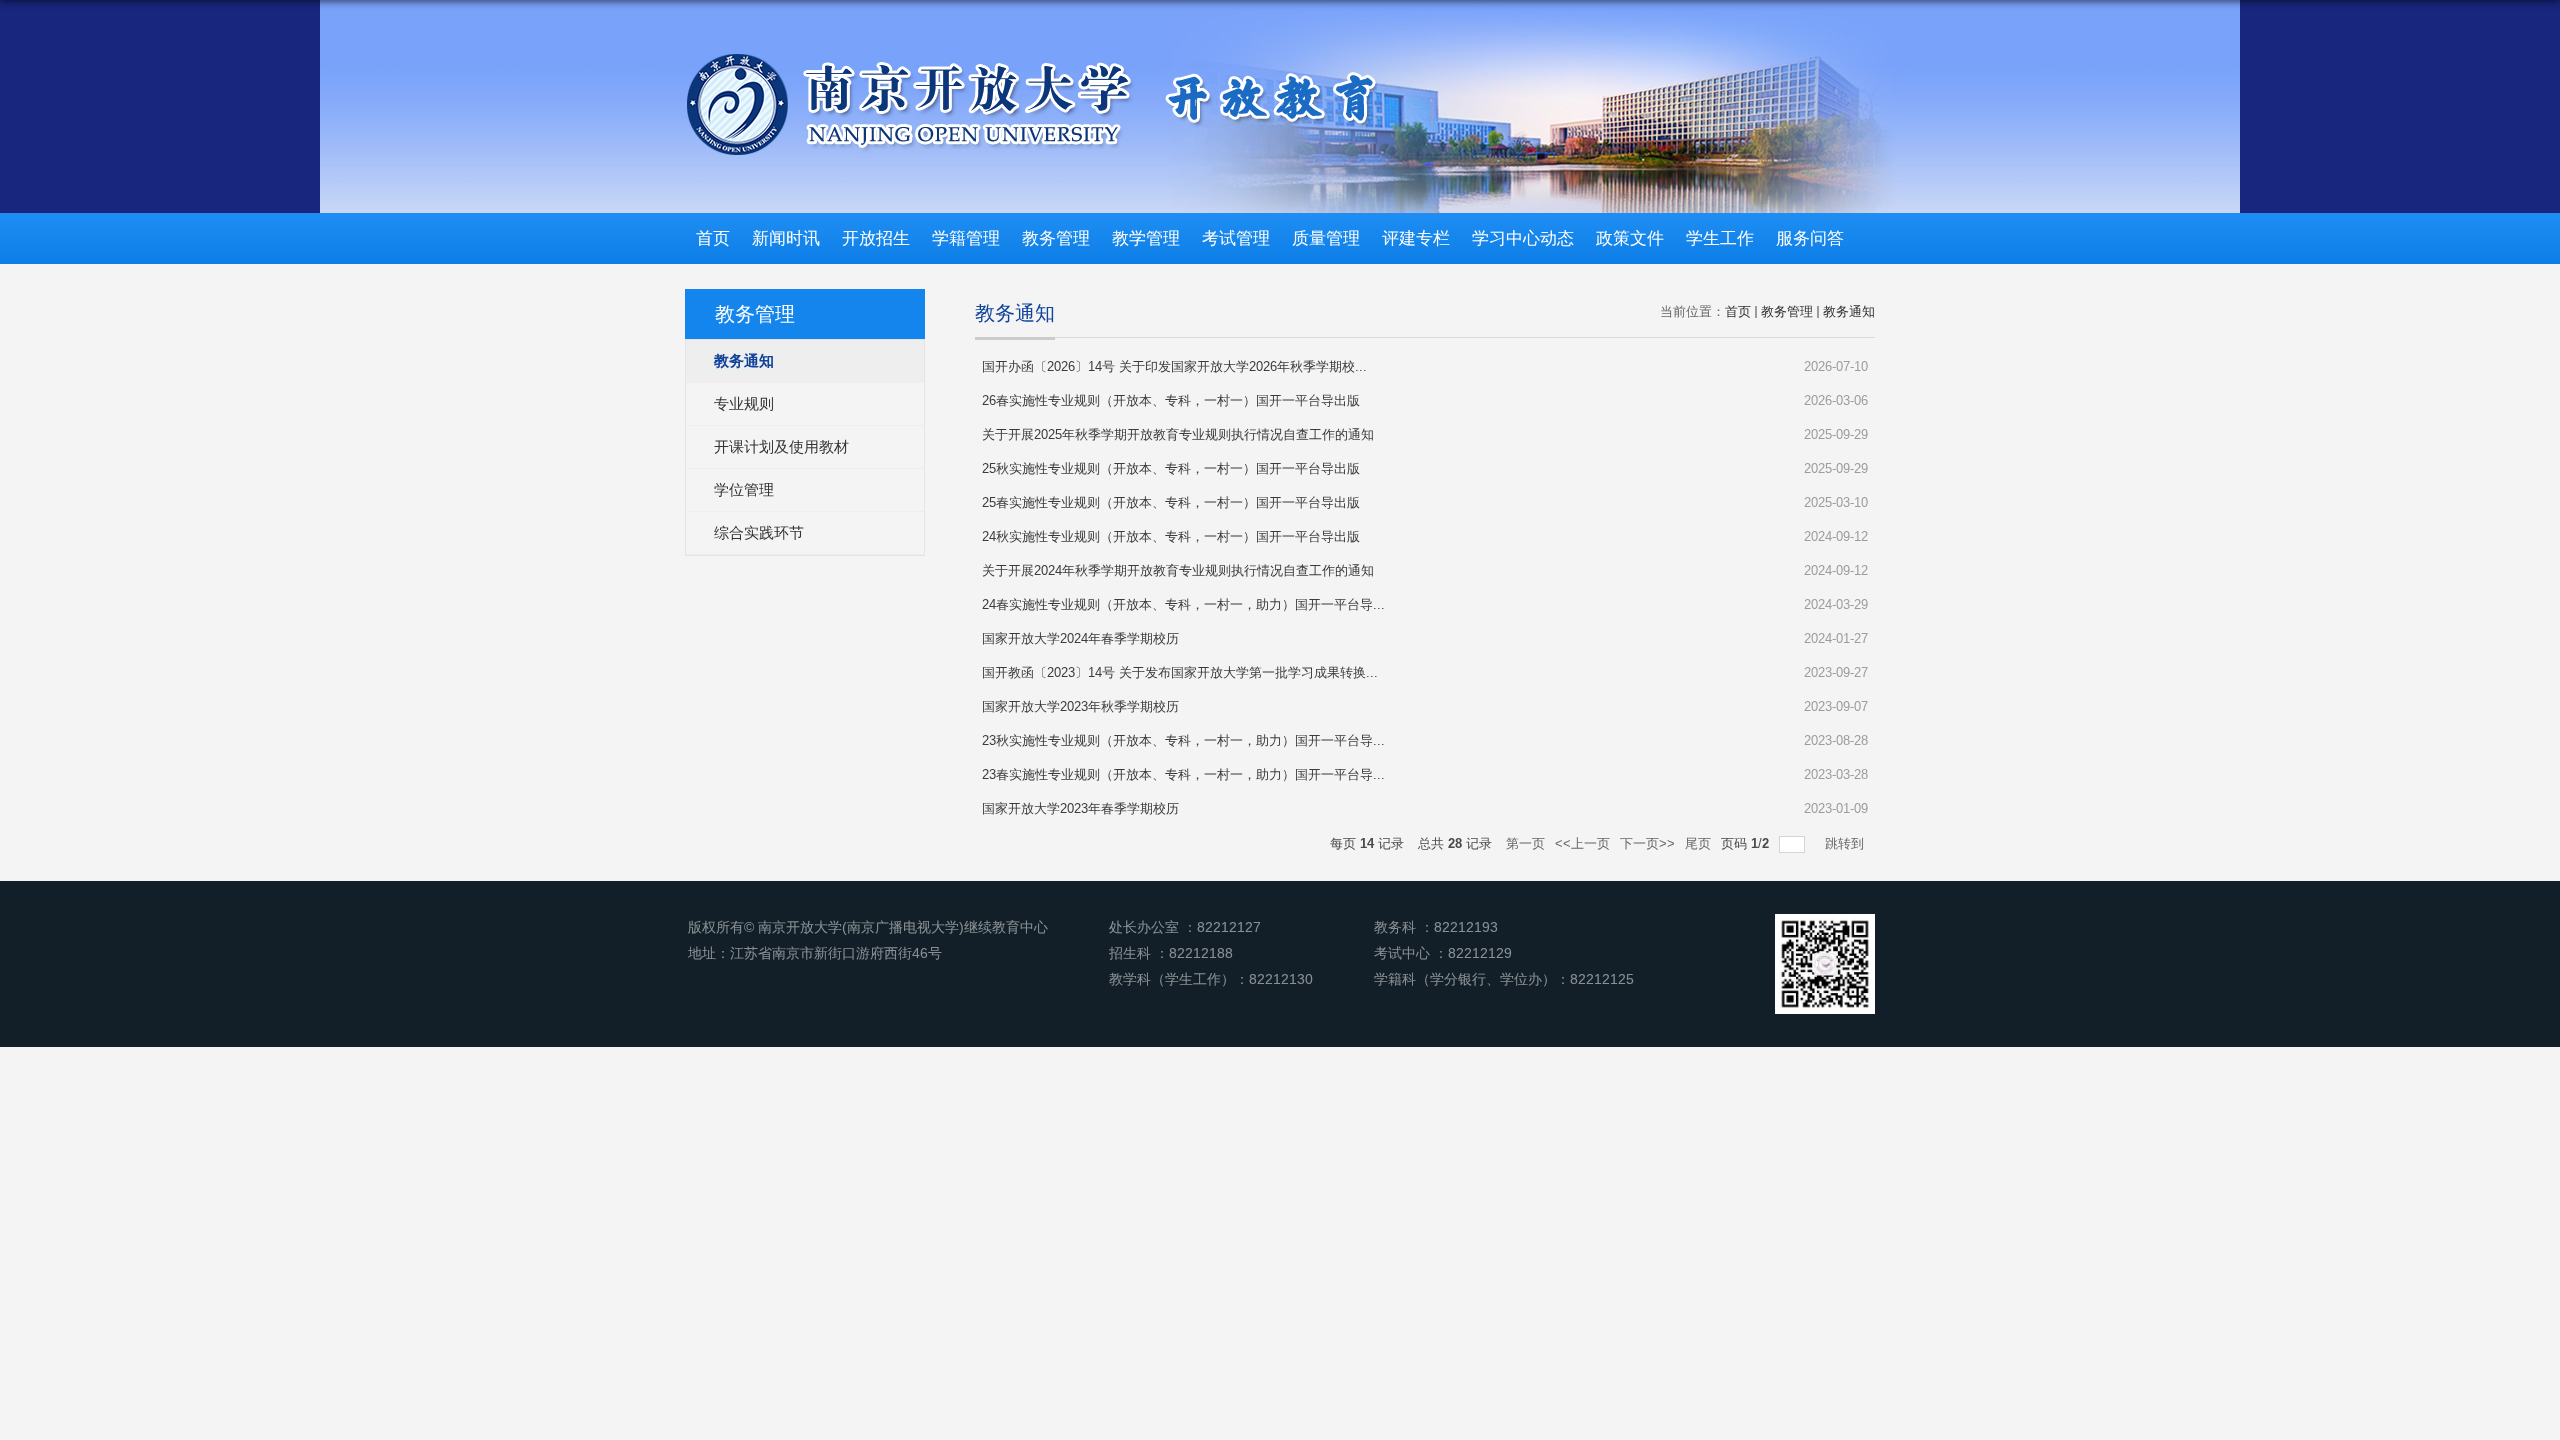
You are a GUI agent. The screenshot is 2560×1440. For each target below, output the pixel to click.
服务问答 (1810, 238)
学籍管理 (966, 238)
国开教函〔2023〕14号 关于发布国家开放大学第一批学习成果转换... (1180, 672)
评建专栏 (1416, 238)
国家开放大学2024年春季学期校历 (1080, 638)
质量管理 (1326, 238)
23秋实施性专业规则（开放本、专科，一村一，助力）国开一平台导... (1183, 740)
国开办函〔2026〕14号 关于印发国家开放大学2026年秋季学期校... (1174, 366)
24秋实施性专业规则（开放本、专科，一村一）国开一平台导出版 (1171, 536)
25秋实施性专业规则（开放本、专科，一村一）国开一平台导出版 (1171, 468)
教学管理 (1146, 238)
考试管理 (1236, 238)
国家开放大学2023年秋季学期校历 (1080, 706)
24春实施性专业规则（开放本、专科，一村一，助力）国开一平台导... (1183, 604)
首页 (713, 238)
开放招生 (876, 238)
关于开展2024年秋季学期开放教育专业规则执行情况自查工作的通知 (1178, 570)
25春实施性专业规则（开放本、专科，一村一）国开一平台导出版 (1171, 502)
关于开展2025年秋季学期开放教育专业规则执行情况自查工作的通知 (1178, 434)
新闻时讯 (786, 238)
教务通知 (1849, 311)
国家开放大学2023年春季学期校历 (1080, 808)
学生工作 (1720, 238)
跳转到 (1846, 843)
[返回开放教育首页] (1031, 56)
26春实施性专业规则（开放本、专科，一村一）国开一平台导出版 (1171, 400)
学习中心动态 (1523, 238)
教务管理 (1056, 238)
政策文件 (1630, 238)
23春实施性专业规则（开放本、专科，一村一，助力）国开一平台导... (1183, 774)
